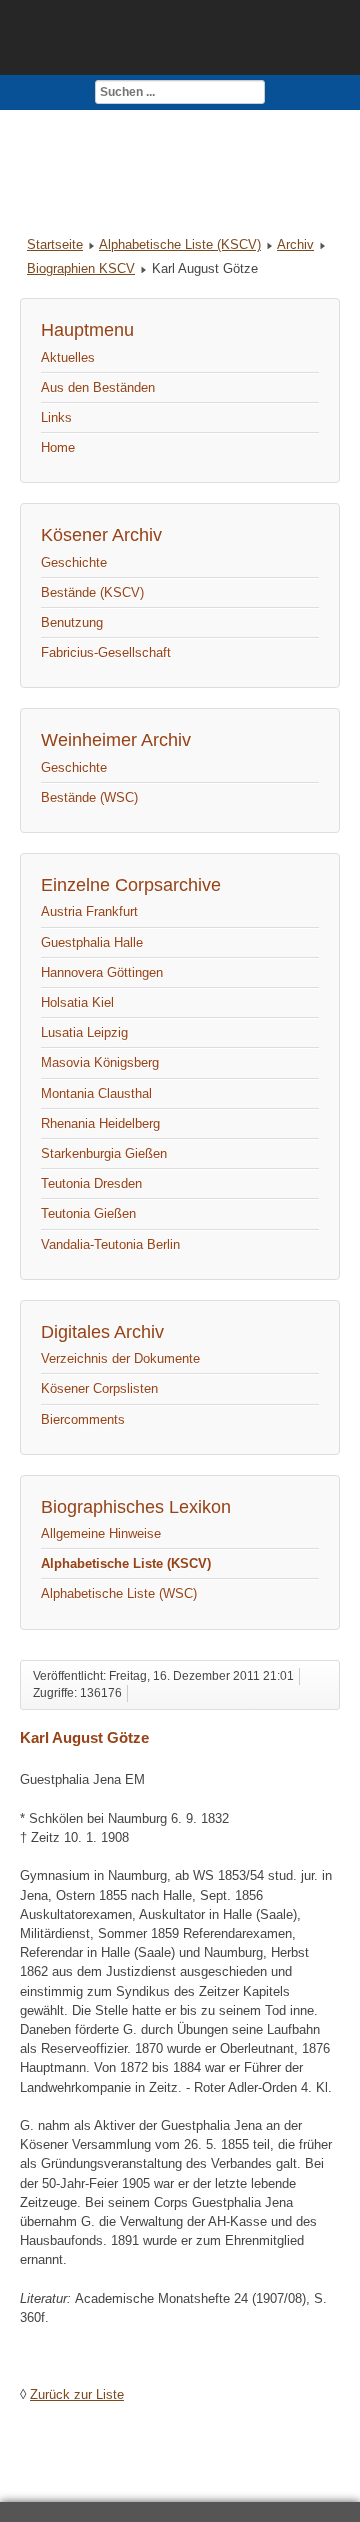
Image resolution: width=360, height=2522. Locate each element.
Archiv (295, 244)
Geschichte (74, 562)
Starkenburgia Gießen (104, 1153)
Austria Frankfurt (89, 911)
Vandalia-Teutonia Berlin (110, 1244)
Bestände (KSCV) (92, 592)
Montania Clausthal (96, 1093)
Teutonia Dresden (91, 1183)
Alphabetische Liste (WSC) (119, 1593)
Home (58, 447)
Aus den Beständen (98, 387)
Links (56, 417)
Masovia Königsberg (100, 1062)
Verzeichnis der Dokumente (120, 1358)
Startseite (55, 244)
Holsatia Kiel (77, 1002)
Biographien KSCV (81, 268)
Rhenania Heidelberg (100, 1123)
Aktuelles (68, 357)
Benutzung (72, 622)
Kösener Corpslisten (99, 1388)
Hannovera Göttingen (102, 972)
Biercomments (83, 1419)
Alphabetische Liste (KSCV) (180, 244)
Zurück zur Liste (77, 2394)
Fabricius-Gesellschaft (106, 652)
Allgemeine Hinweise (101, 1533)
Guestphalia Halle (92, 942)
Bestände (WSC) (89, 797)
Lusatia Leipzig (84, 1032)
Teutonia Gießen (88, 1213)
